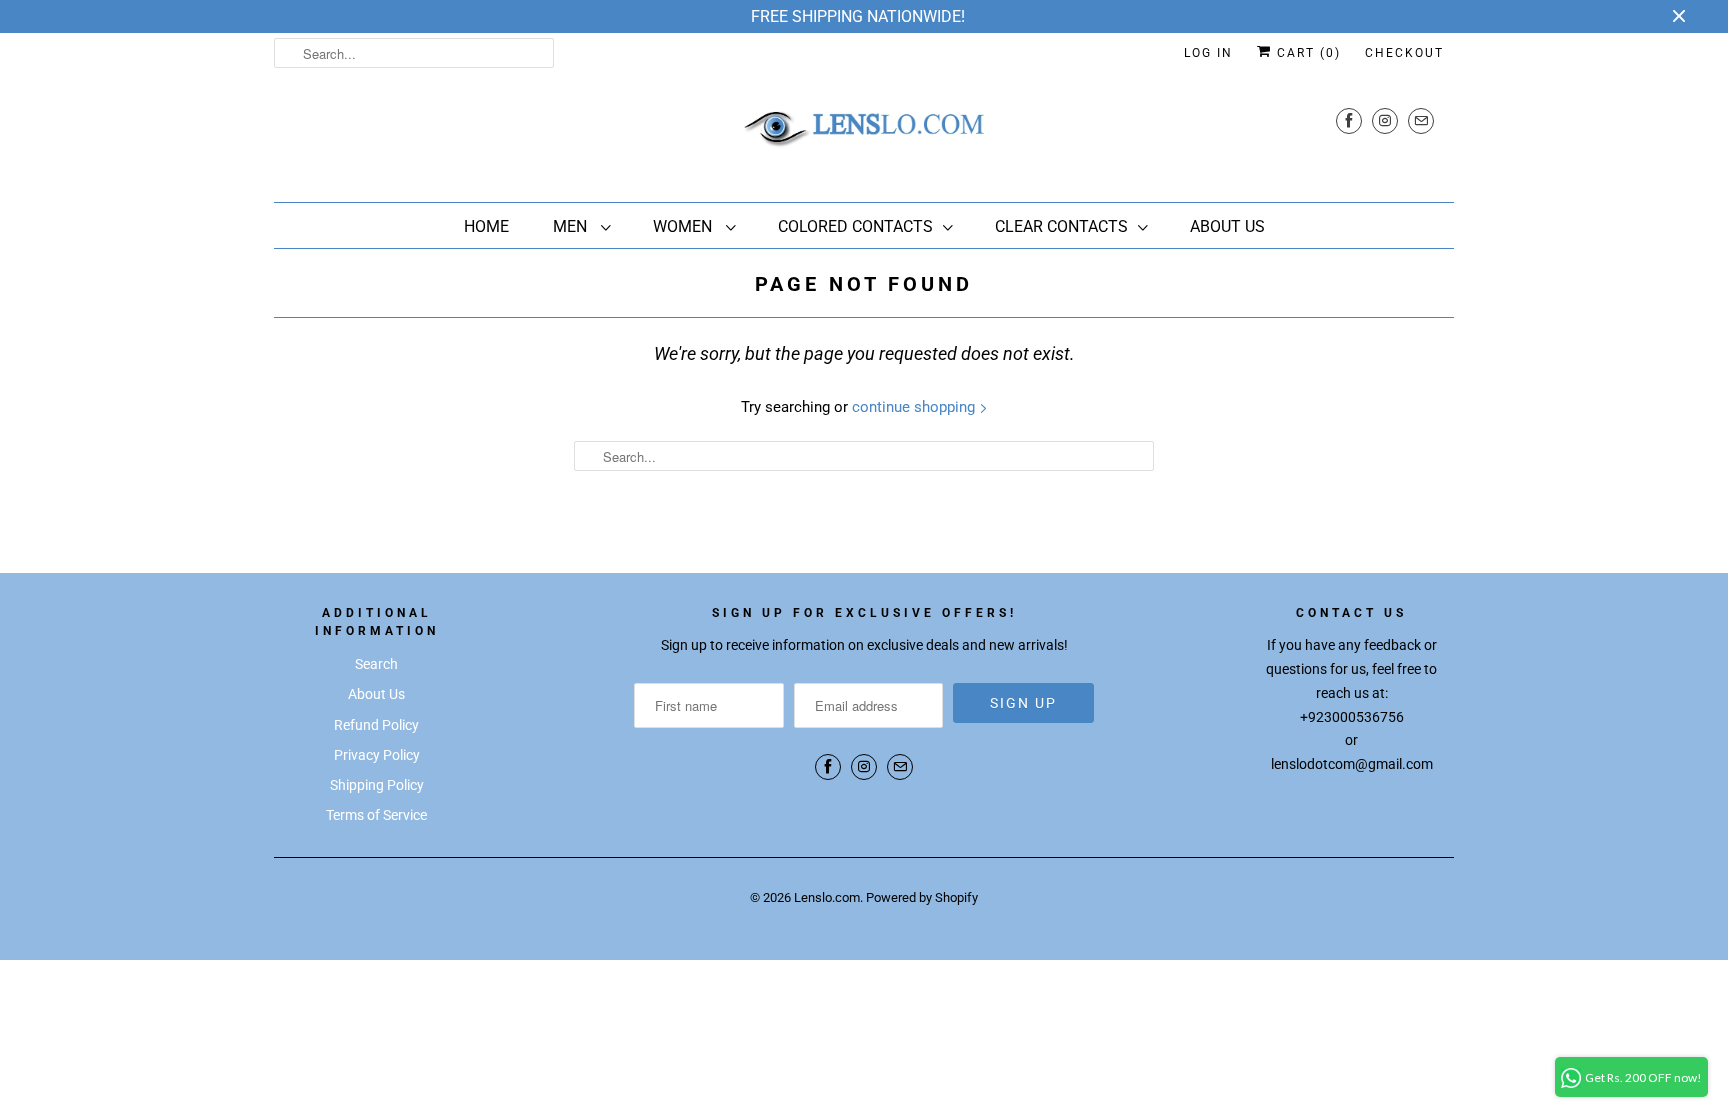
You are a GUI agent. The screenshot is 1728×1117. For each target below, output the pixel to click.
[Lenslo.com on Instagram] (1385, 120)
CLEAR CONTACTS (1061, 226)
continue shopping (915, 407)
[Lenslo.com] (864, 135)
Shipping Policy (377, 785)
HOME (486, 226)
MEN (572, 226)
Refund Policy (376, 725)
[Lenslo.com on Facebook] (1349, 120)
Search (376, 664)
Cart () (1306, 53)
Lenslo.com (827, 897)
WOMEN (684, 226)
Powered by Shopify (922, 897)
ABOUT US (1227, 226)
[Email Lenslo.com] (1421, 120)
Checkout (1404, 53)
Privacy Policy (377, 755)
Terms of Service (376, 815)
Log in (1208, 53)
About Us (376, 694)
